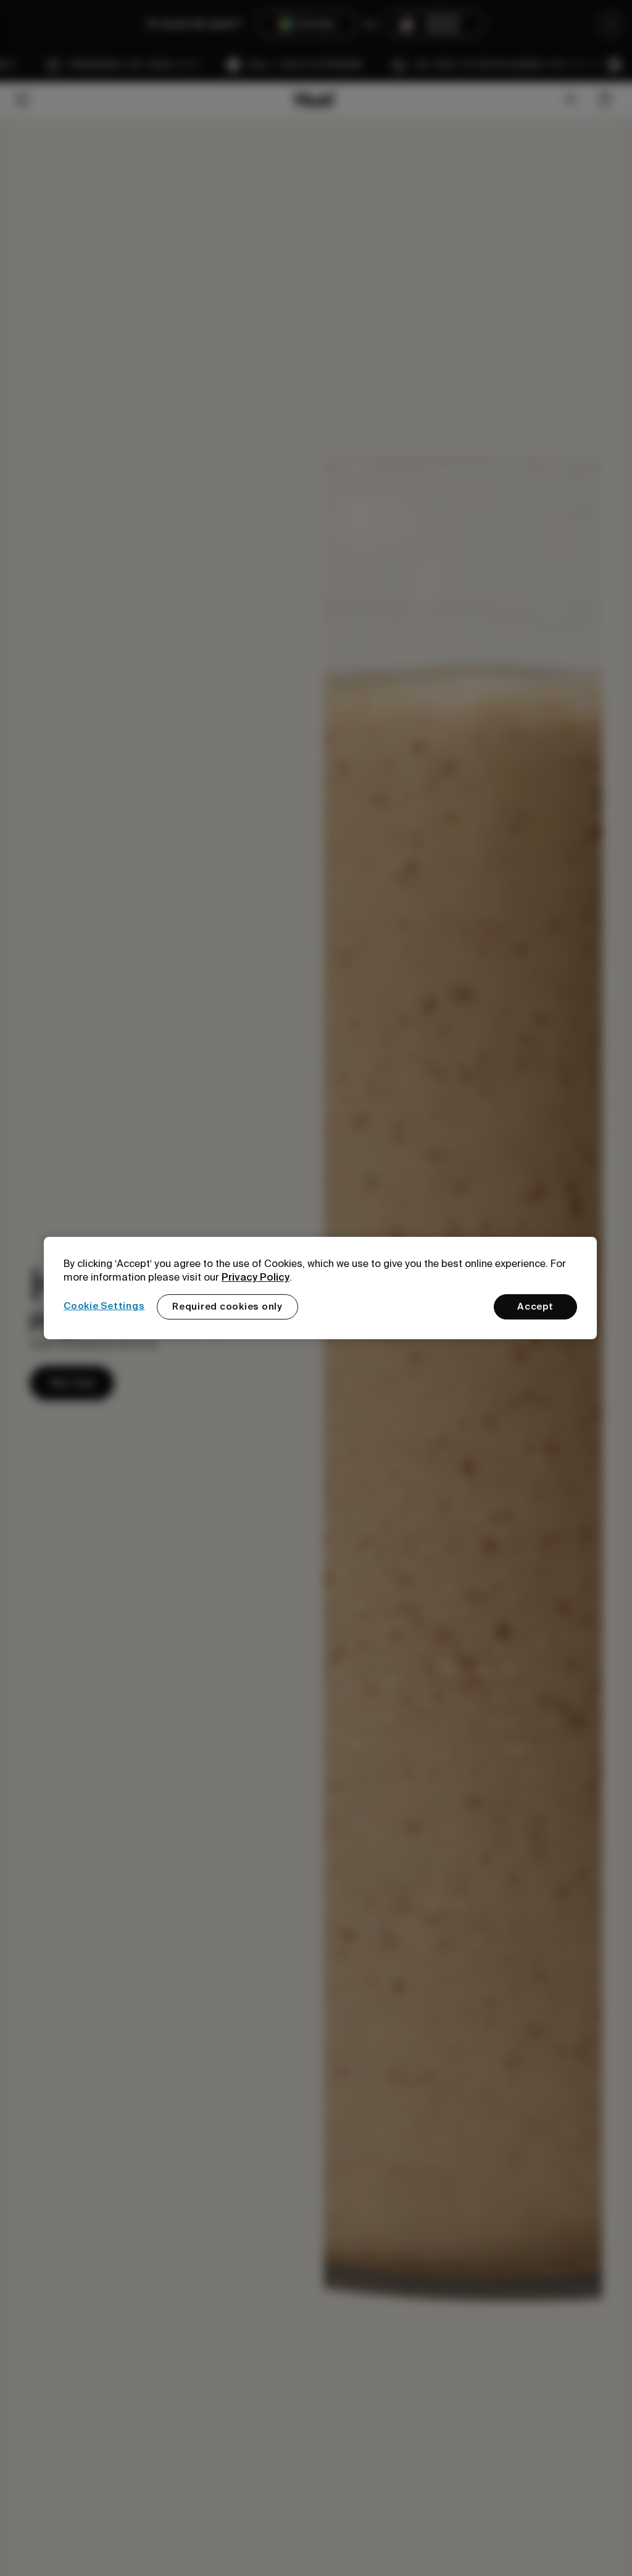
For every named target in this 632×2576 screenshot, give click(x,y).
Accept (535, 1307)
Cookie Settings (104, 1306)
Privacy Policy (256, 1277)
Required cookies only (227, 1307)
